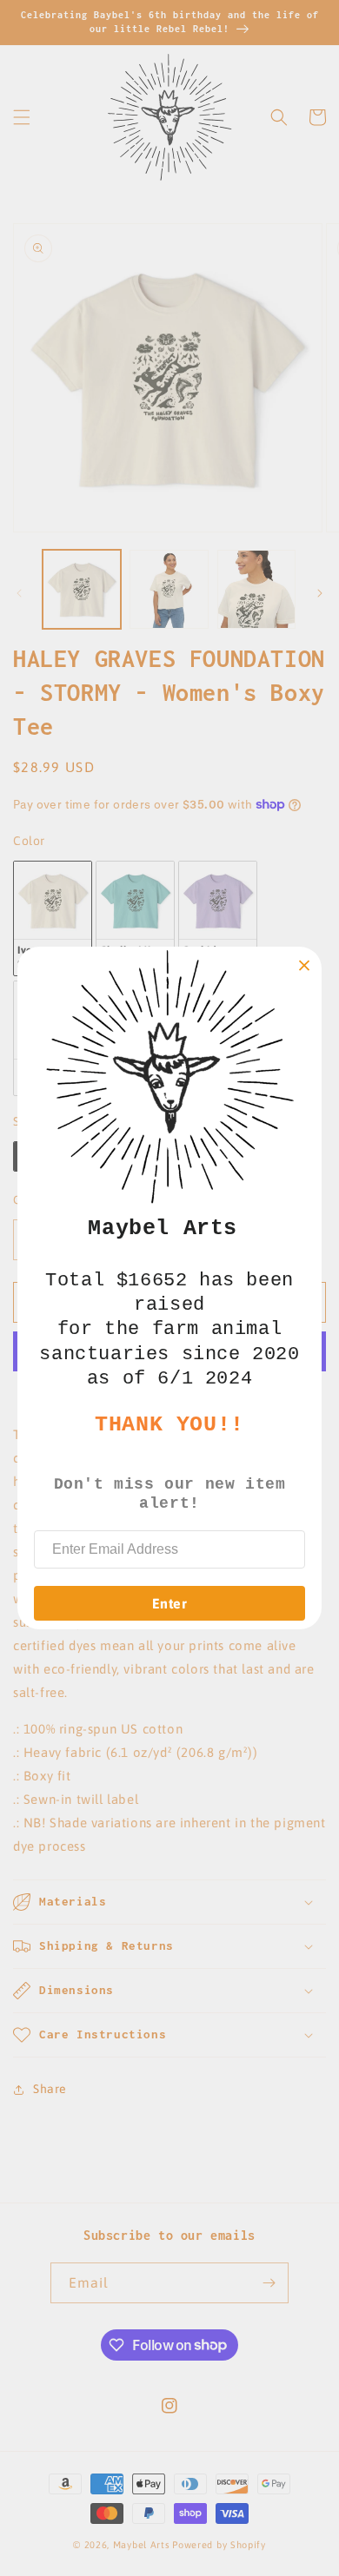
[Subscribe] (269, 2283)
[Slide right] (320, 593)
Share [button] (50, 2089)
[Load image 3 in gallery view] (256, 589)
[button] (22, 117)
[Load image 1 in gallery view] (82, 589)
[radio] (53, 918)
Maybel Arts (142, 2545)
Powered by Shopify (219, 2545)
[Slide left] (19, 593)
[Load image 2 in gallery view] (169, 589)
